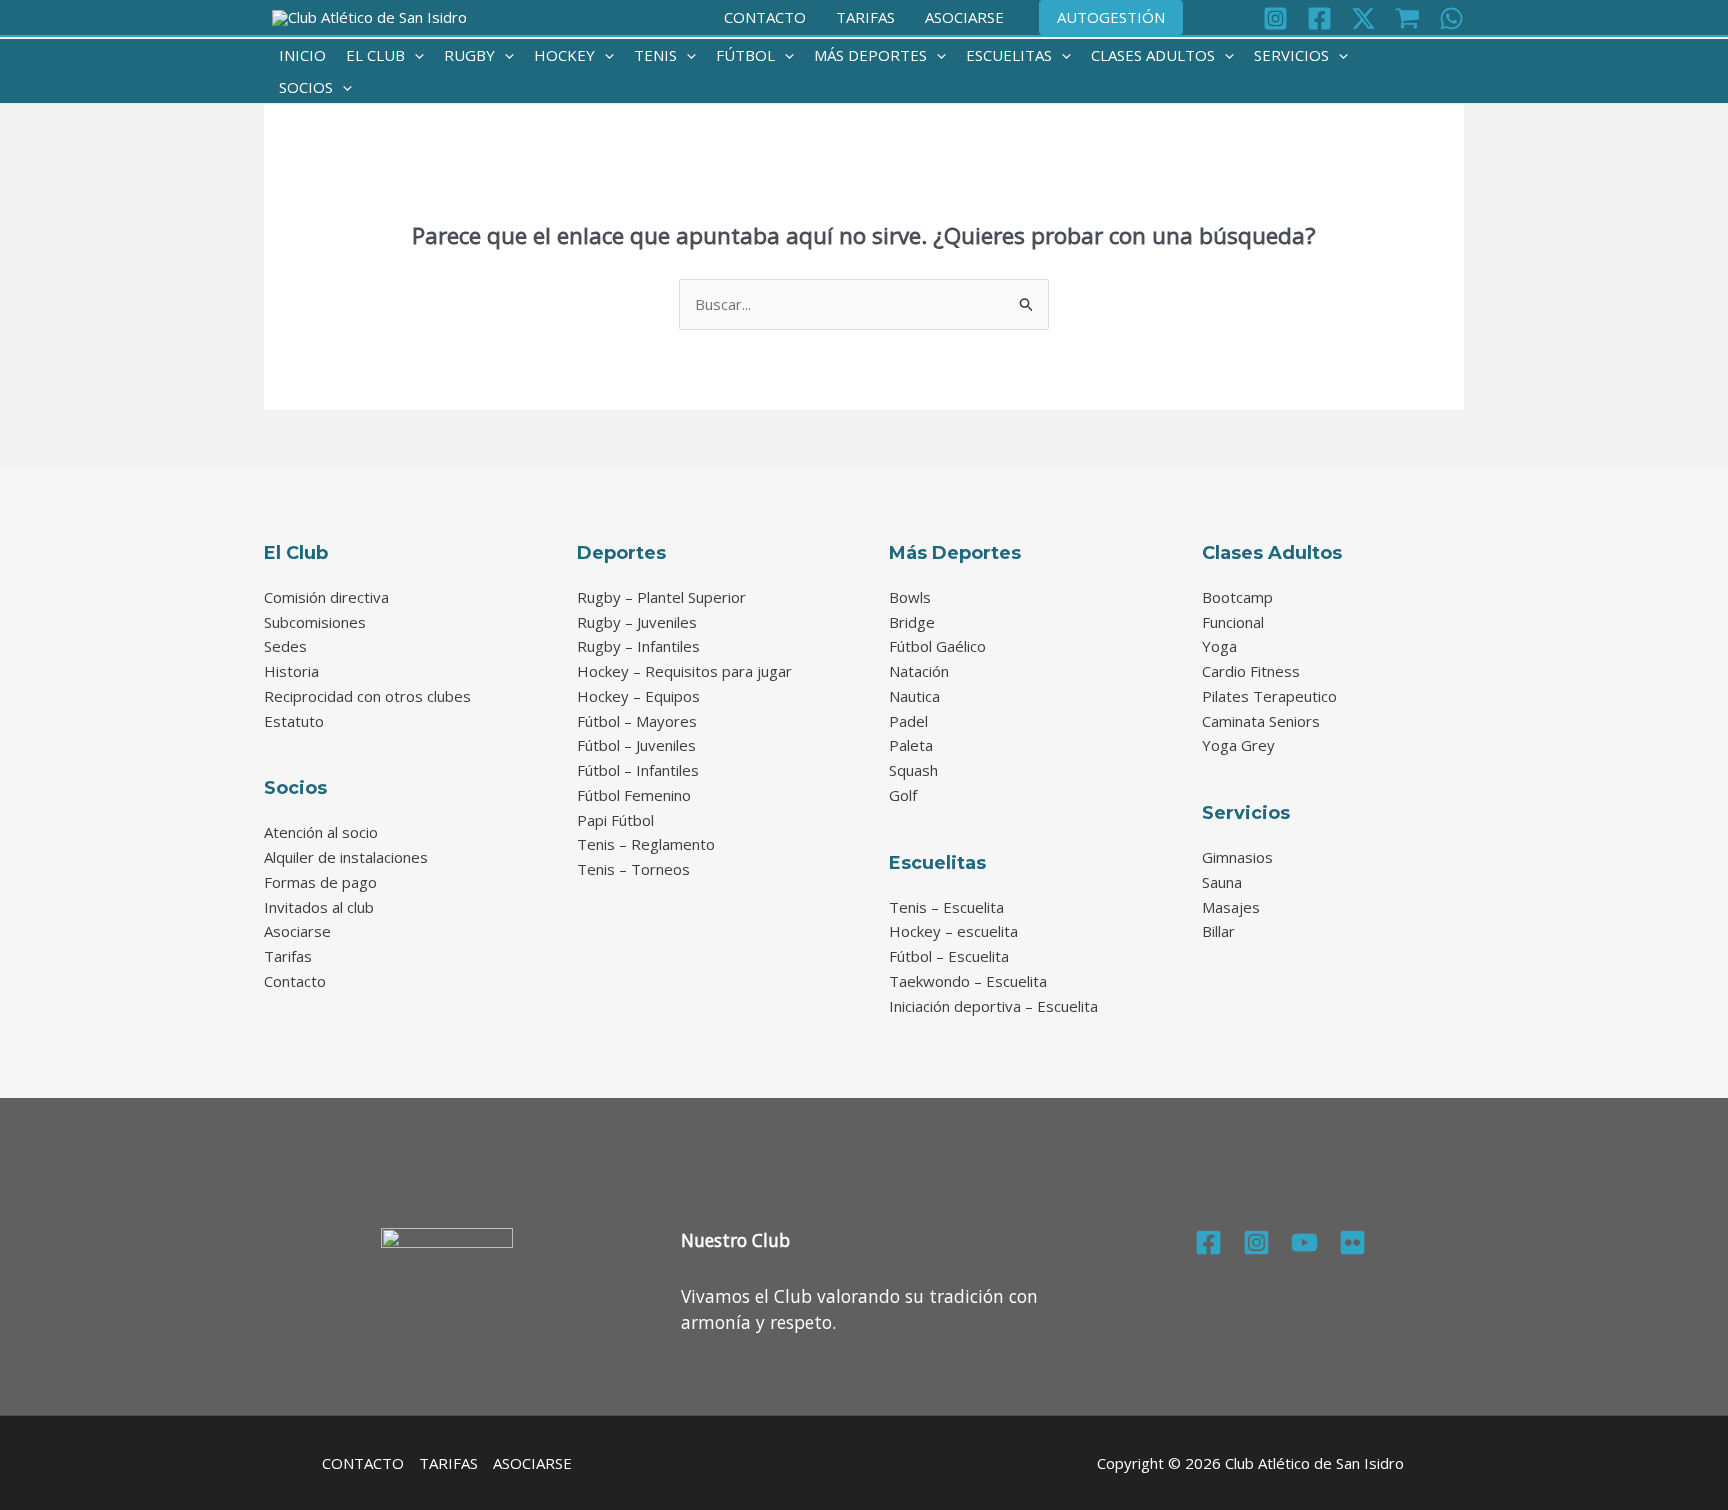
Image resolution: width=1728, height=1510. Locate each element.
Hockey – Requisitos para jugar (684, 671)
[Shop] (1407, 18)
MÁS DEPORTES (870, 55)
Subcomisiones (315, 622)
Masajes (1231, 907)
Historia (291, 671)
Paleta (911, 745)
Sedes (285, 646)
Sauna (1222, 882)
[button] (1111, 17)
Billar (1218, 931)
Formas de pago (320, 882)
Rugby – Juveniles (637, 622)
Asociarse (297, 931)
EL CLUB (375, 55)
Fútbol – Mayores (637, 721)
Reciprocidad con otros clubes (367, 696)
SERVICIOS (1291, 55)
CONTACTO (765, 17)
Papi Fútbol (615, 820)
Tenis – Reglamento (646, 844)
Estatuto (294, 721)
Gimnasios (1237, 857)
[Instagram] (1275, 18)
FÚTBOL (745, 55)
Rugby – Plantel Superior (661, 597)
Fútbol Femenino (634, 795)
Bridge (912, 622)
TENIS (655, 55)
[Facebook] (1319, 18)
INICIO (302, 55)
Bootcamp (1237, 597)
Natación (919, 671)
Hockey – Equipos (638, 696)
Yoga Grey (1238, 745)
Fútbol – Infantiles (638, 770)
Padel (908, 721)
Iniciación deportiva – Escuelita (993, 1006)
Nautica (914, 696)
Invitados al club (319, 907)
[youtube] (1304, 1242)
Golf (903, 795)
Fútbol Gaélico (937, 646)
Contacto (295, 981)
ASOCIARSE (964, 17)
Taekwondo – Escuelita (968, 981)
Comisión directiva (326, 597)
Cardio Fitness (1251, 671)
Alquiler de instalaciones (346, 857)
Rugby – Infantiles (638, 646)
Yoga (1219, 646)
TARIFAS (865, 17)
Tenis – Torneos (633, 869)
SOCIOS (306, 87)
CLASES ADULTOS (1153, 55)
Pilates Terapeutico (1269, 696)
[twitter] (1363, 18)
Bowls (910, 597)
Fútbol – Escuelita (949, 956)
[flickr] (1352, 1242)
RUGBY (469, 55)
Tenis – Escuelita (946, 907)
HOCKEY (564, 55)
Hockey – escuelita (953, 931)
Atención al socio (321, 832)
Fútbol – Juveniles (636, 745)
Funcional (1233, 622)
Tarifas (288, 956)
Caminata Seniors (1261, 721)
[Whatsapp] (1451, 18)
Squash (913, 770)
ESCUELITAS (1009, 55)
